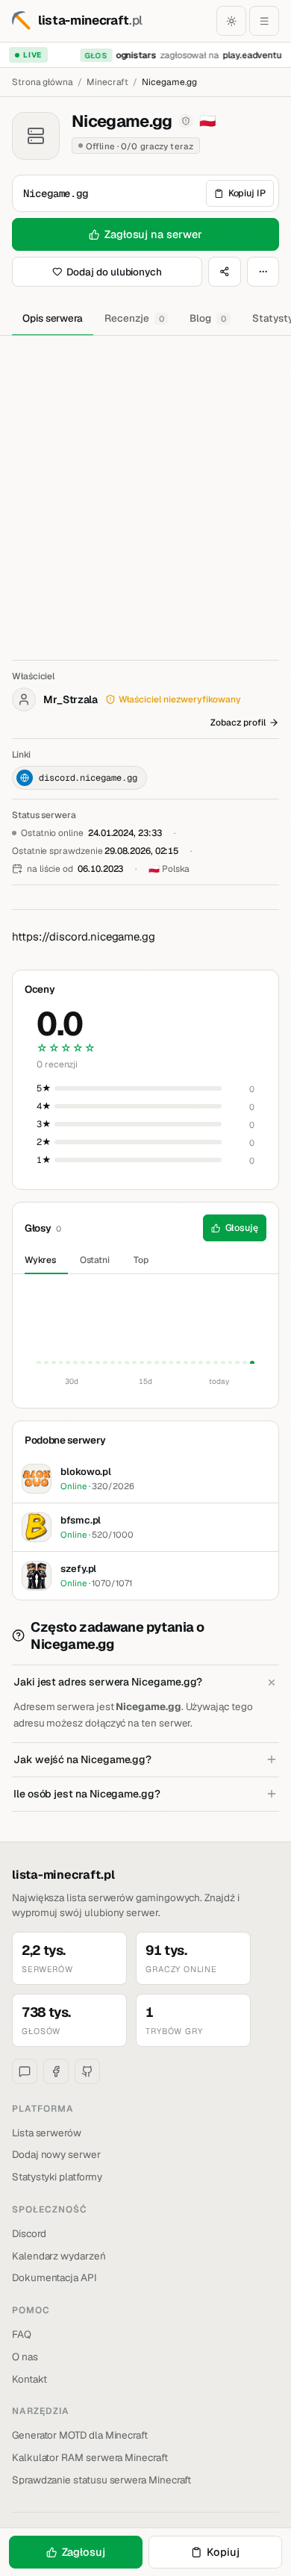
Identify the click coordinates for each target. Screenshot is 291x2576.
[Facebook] (56, 2071)
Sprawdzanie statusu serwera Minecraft (101, 2480)
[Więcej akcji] (263, 272)
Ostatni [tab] (95, 1260)
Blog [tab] (208, 318)
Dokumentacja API (54, 2277)
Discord (29, 2233)
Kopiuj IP (247, 193)
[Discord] (25, 2071)
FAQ (22, 2334)
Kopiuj (223, 2552)
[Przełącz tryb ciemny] (231, 21)
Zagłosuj (84, 2552)
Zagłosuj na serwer (153, 234)
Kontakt (29, 2379)
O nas (25, 2357)
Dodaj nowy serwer (56, 2154)
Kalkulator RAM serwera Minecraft (90, 2457)
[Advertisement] (145, 489)
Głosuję (242, 1228)
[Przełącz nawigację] (264, 21)
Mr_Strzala (71, 699)
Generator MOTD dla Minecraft (80, 2435)
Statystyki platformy (57, 2177)
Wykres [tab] (40, 1260)
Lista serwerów (47, 2133)
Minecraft (107, 82)
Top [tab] (141, 1260)
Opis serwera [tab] (53, 318)
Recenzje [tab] (134, 318)
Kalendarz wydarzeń (59, 2256)
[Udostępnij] (225, 272)
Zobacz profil (238, 723)
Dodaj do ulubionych (114, 272)
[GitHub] (87, 2071)
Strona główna (43, 82)
